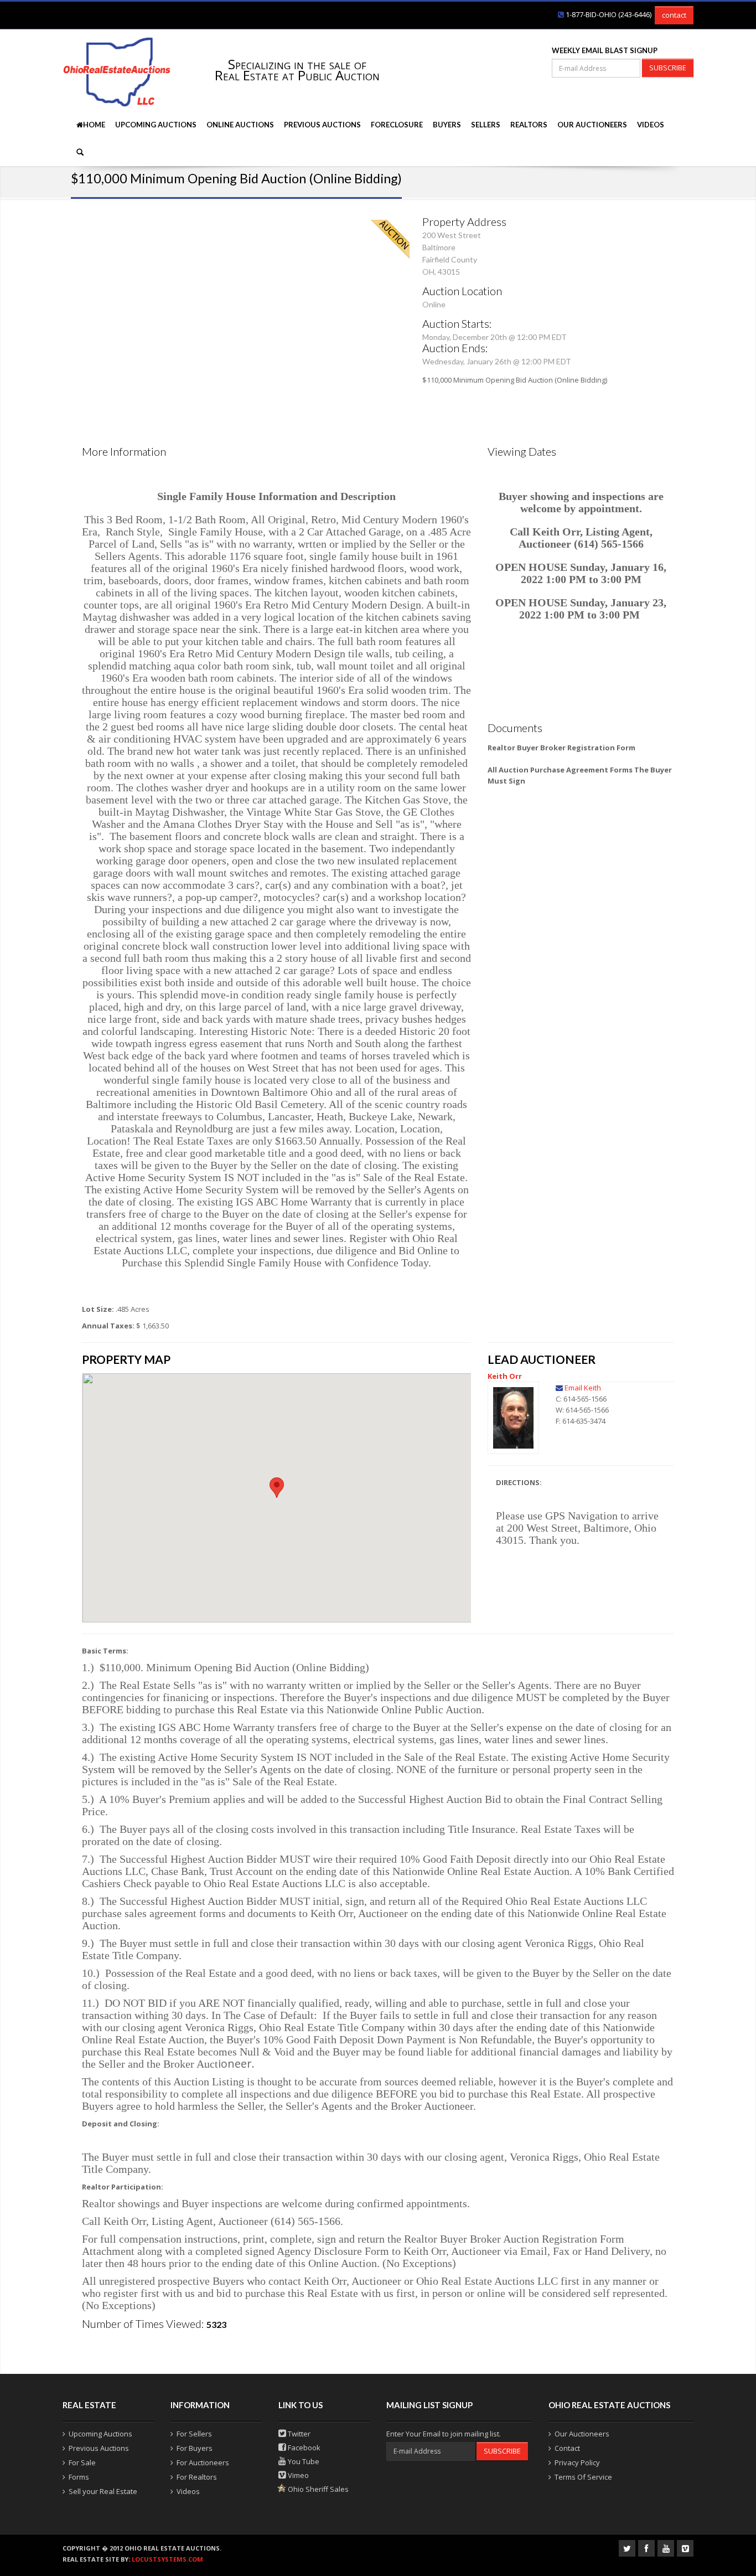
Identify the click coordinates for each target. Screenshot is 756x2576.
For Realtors (197, 2477)
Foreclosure (397, 125)
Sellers (486, 125)
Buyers (447, 125)
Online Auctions (240, 125)
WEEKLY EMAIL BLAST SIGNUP (605, 50)
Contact (567, 2448)
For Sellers (194, 2434)
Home (94, 125)
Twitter (298, 2434)
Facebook (303, 2448)
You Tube (303, 2461)
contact (674, 15)
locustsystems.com (167, 2559)
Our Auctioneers (592, 125)
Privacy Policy (577, 2462)
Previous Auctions (322, 125)
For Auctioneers (203, 2462)
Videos (651, 125)
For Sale (82, 2462)
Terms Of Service (583, 2477)
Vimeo (297, 2475)
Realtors (529, 125)
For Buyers (195, 2448)
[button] (277, 1488)
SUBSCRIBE (668, 68)
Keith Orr (505, 1376)
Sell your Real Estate (103, 2491)
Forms (79, 2477)
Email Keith (583, 1388)
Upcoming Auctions (156, 125)
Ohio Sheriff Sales (317, 2489)
